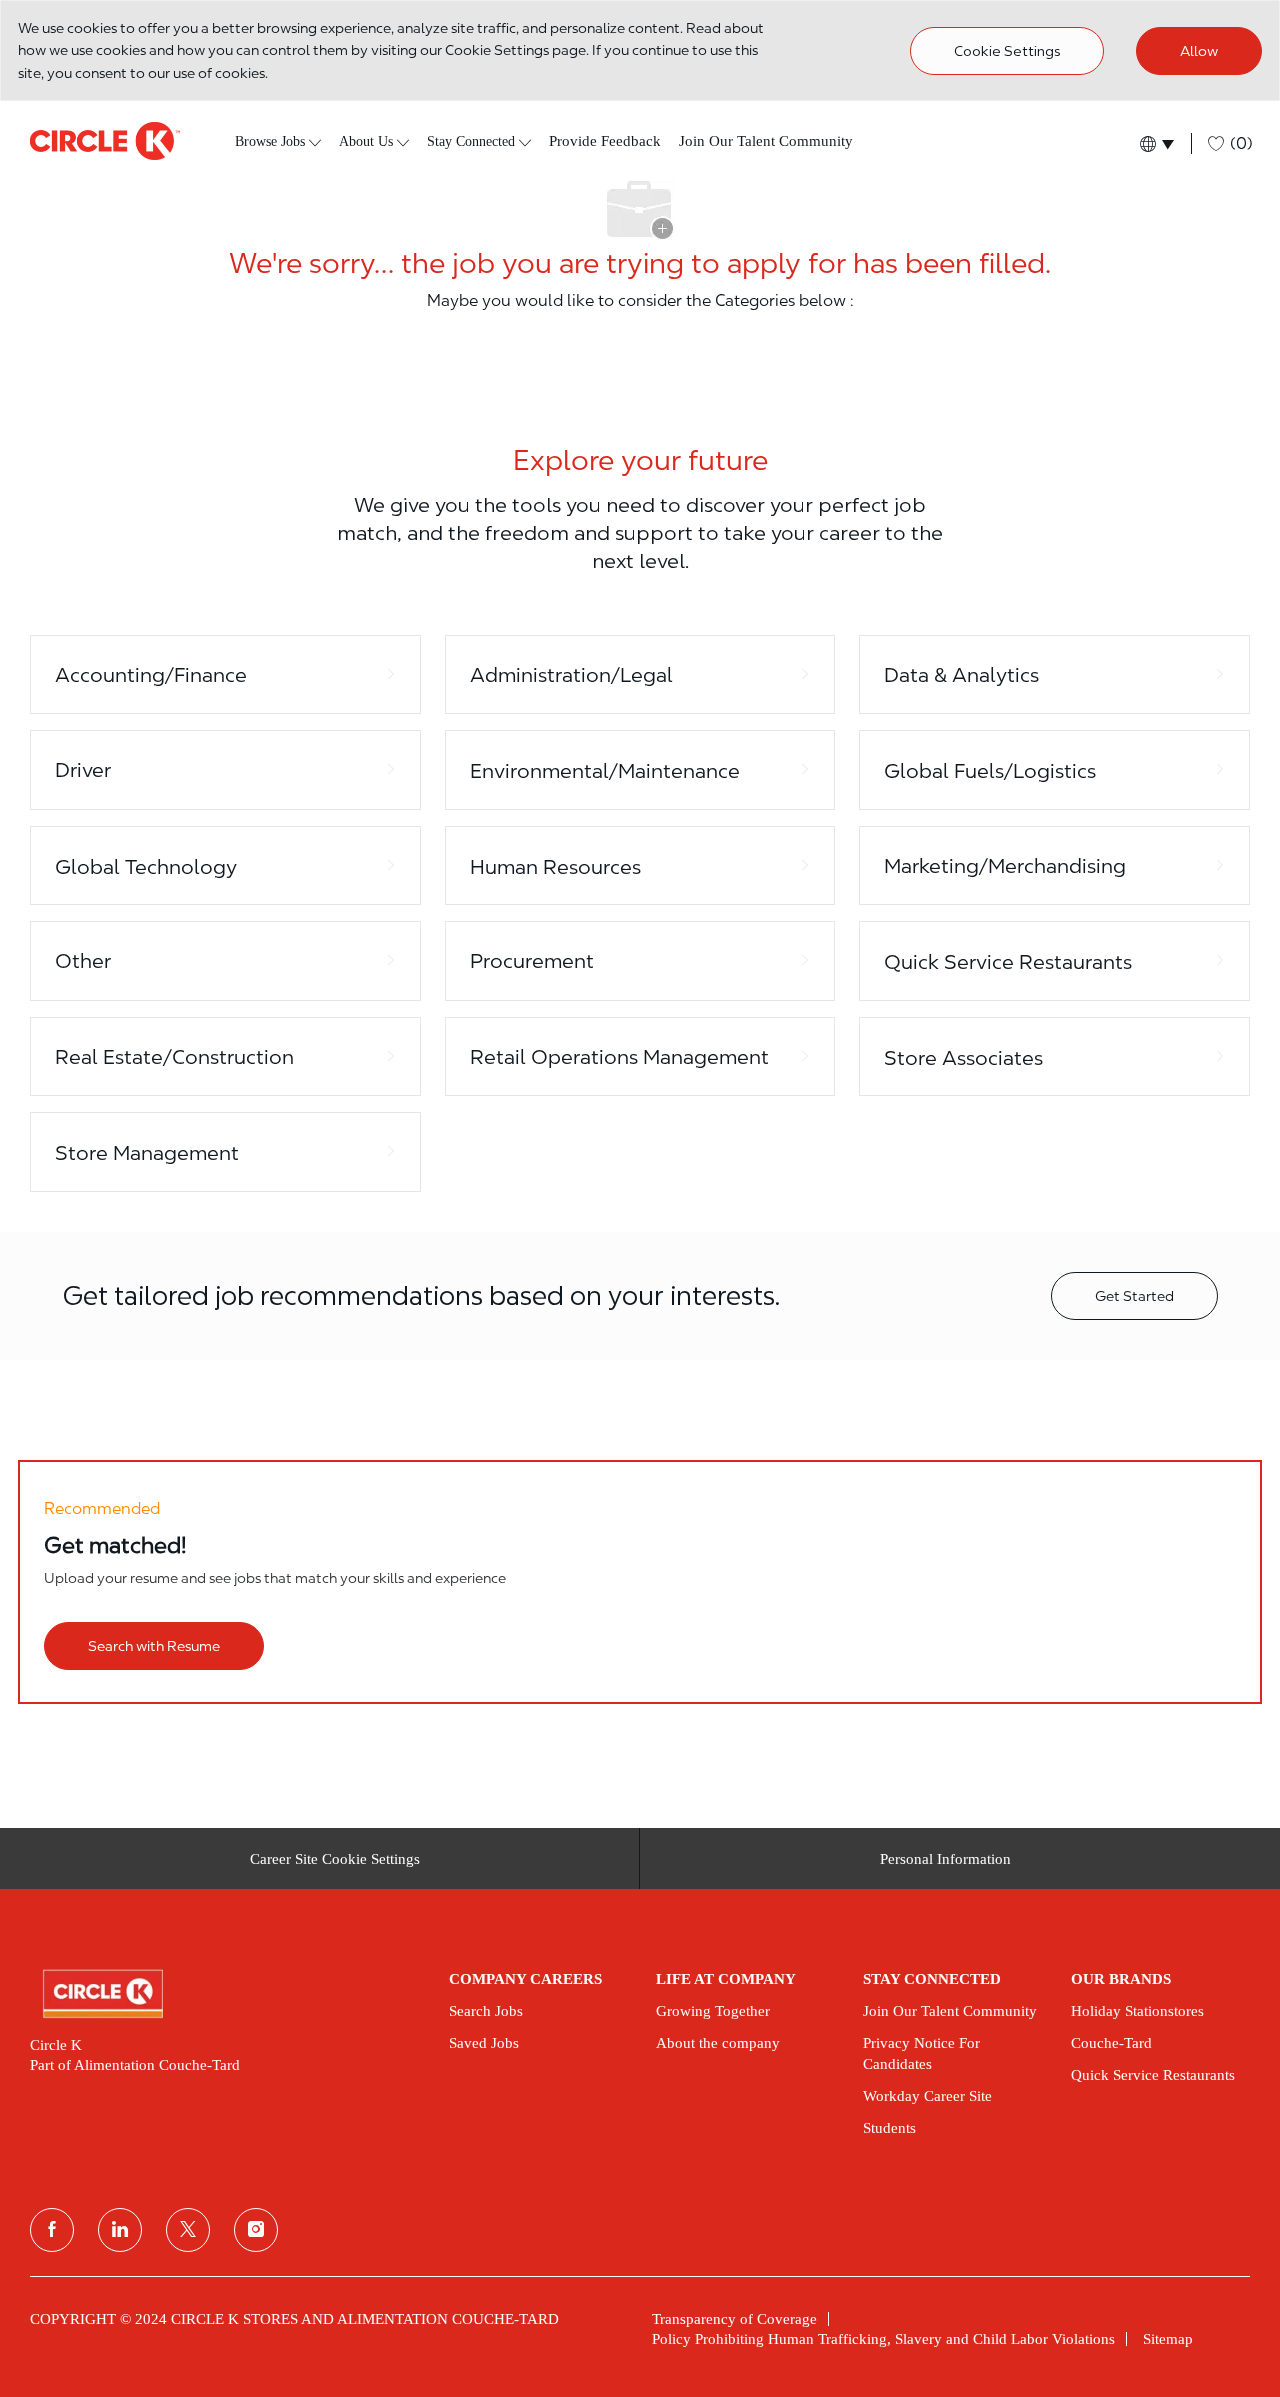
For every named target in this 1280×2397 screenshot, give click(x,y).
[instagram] (256, 2230)
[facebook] (52, 2230)
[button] (1155, 143)
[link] (225, 1994)
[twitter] (188, 2230)
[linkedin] (120, 2230)
